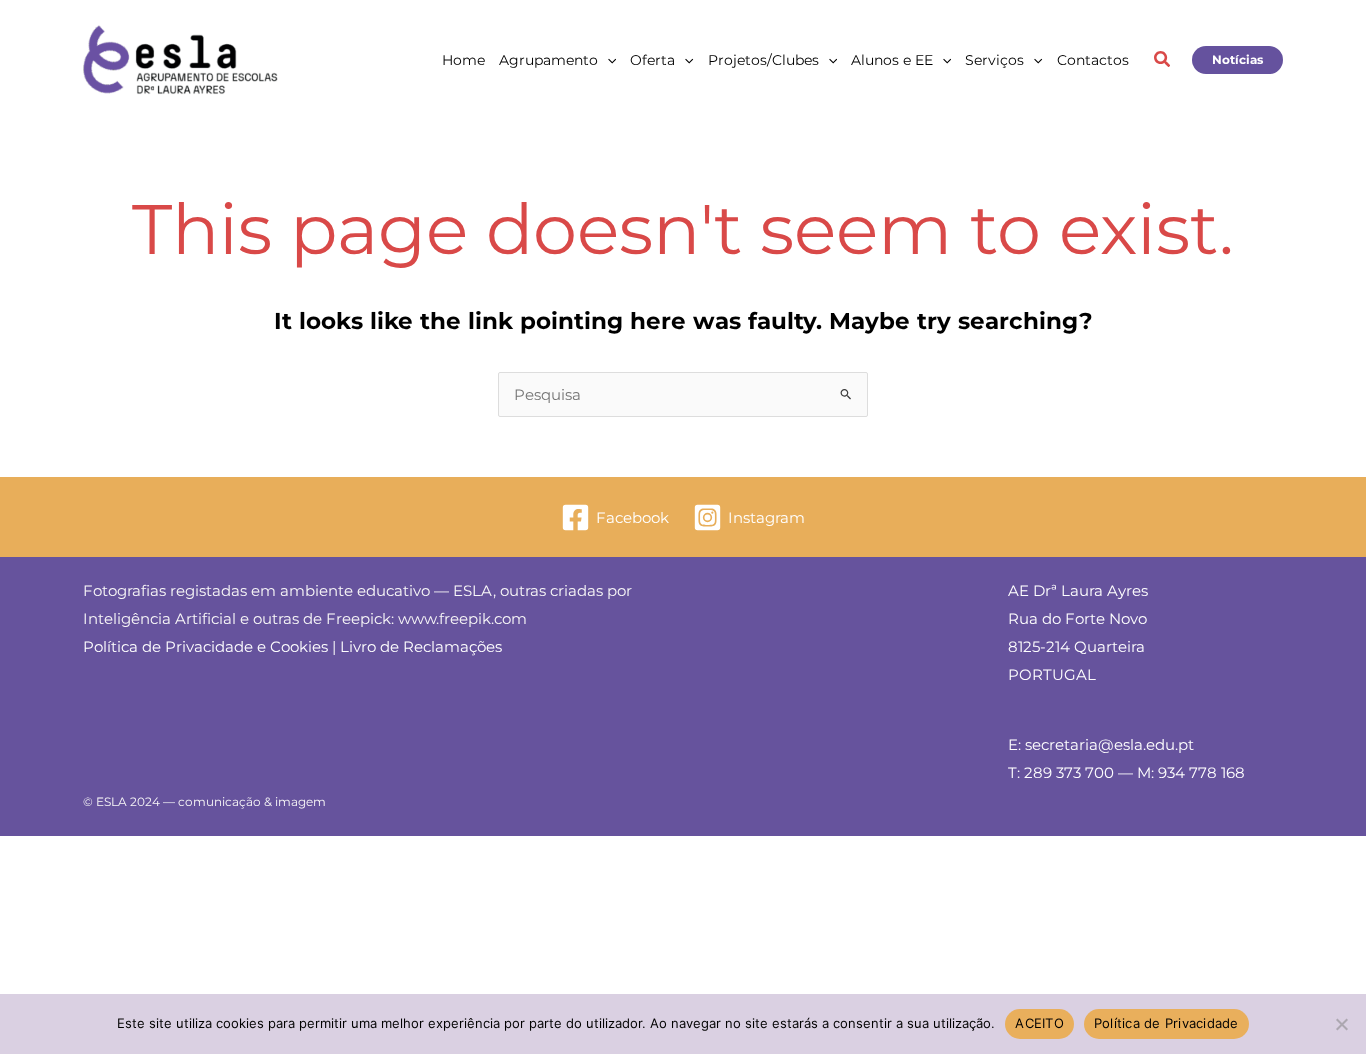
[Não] (1341, 1024)
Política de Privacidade (1166, 1023)
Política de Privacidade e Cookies (205, 646)
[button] (607, 60)
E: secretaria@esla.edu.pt (1101, 744)
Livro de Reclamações (421, 646)
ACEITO (1039, 1023)
